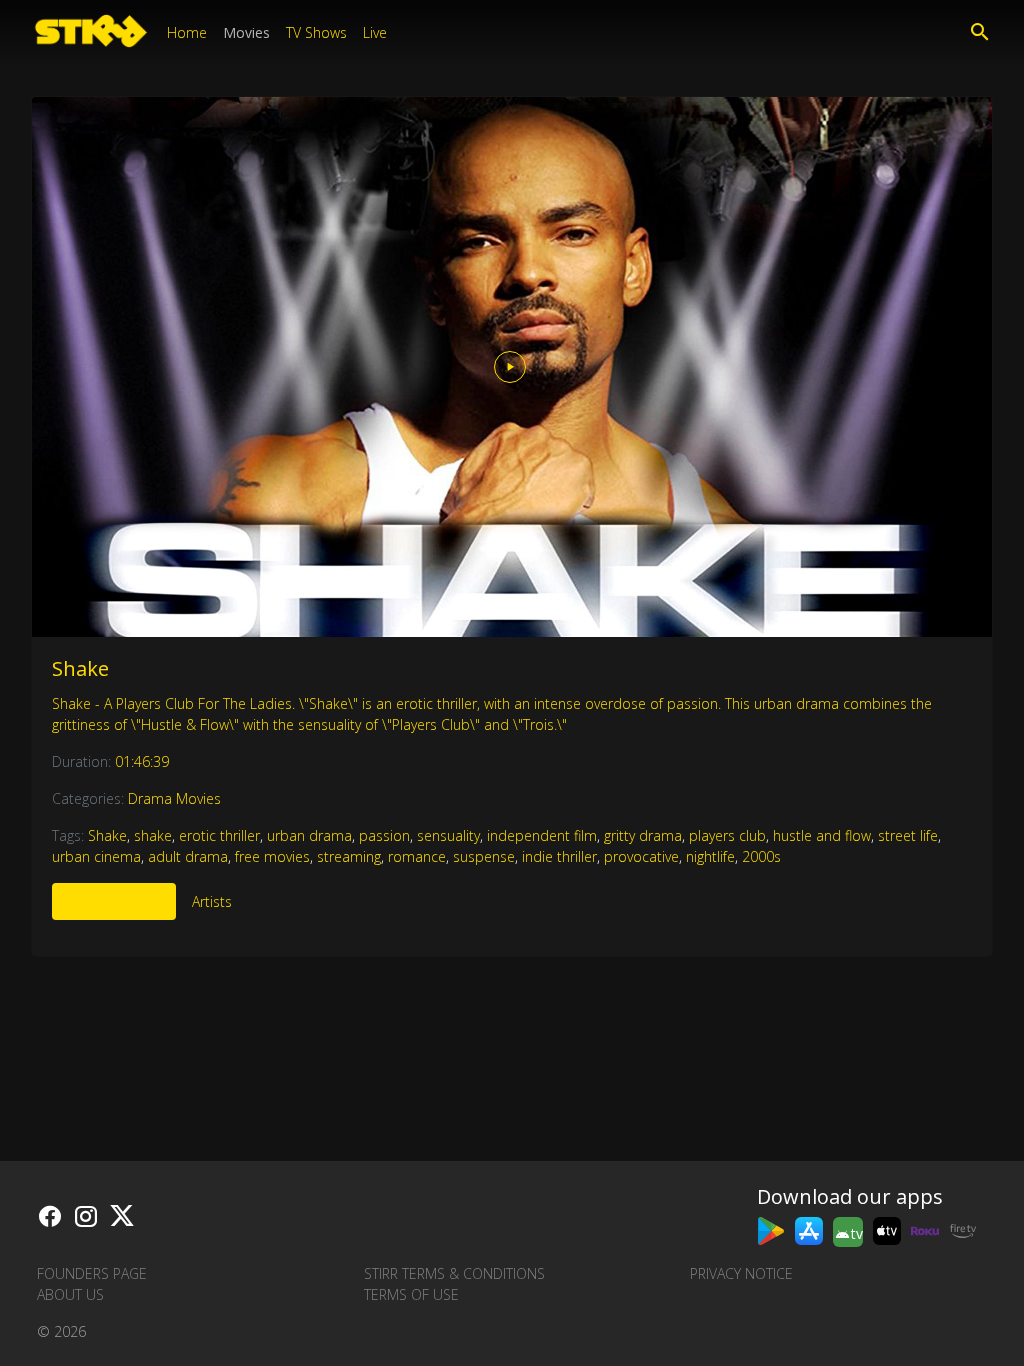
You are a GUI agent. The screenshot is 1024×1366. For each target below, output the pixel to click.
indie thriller (559, 856)
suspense (484, 856)
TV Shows (316, 32)
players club (727, 835)
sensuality (448, 835)
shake (153, 835)
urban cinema (96, 856)
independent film (542, 835)
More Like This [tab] (114, 901)
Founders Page (92, 1273)
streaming (349, 856)
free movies (272, 856)
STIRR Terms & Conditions (454, 1273)
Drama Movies (174, 798)
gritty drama (643, 835)
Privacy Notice (741, 1273)
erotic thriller (219, 835)
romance (417, 856)
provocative (641, 856)
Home (187, 32)
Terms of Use (411, 1294)
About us (70, 1294)
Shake (80, 668)
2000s (761, 856)
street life (908, 835)
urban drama (309, 835)
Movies (246, 32)
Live (375, 32)
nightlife (710, 856)
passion (384, 835)
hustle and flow (822, 835)
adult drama (188, 856)
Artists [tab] (212, 901)
